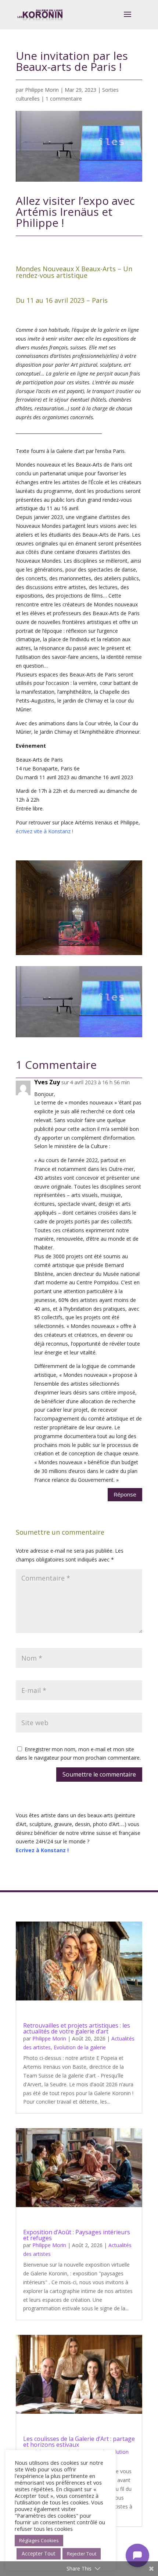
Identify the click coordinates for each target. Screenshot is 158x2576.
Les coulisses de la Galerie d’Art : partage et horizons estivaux (79, 2442)
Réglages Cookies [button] (39, 2540)
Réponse (125, 1494)
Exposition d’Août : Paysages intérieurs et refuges (77, 2235)
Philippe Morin (42, 90)
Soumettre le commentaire (99, 1774)
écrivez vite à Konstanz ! (45, 831)
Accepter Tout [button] (39, 2553)
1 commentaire (64, 99)
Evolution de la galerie (80, 2047)
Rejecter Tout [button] (82, 2554)
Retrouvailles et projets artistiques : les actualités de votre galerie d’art (77, 2028)
